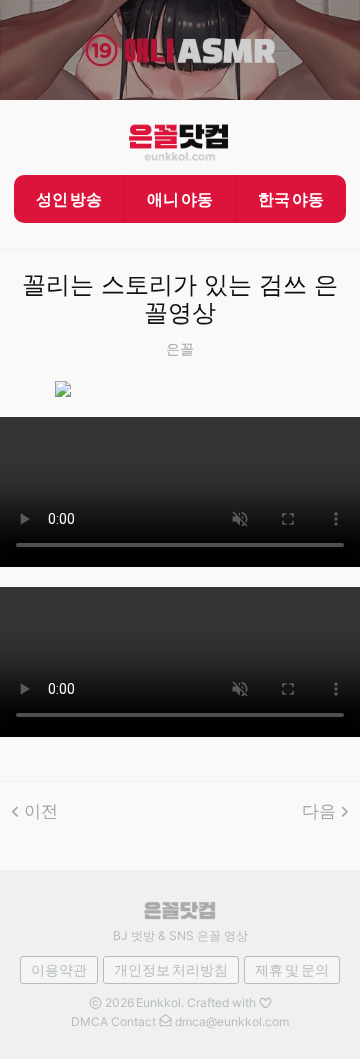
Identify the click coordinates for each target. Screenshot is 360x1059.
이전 (41, 811)
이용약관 (59, 969)
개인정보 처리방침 (171, 969)
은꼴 (180, 348)
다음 (319, 811)
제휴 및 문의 (292, 969)
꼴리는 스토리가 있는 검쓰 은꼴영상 (180, 299)
